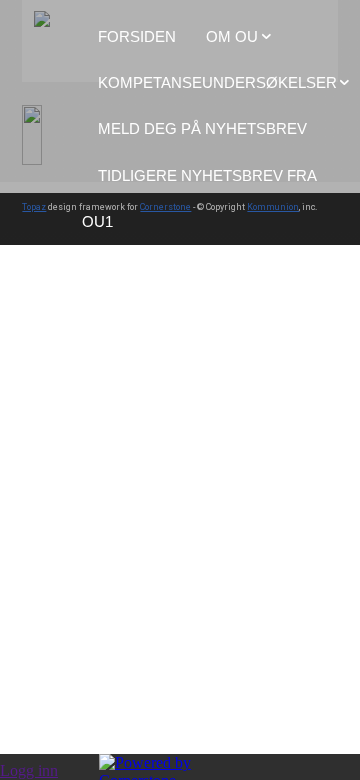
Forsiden (137, 36)
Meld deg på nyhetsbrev (202, 128)
